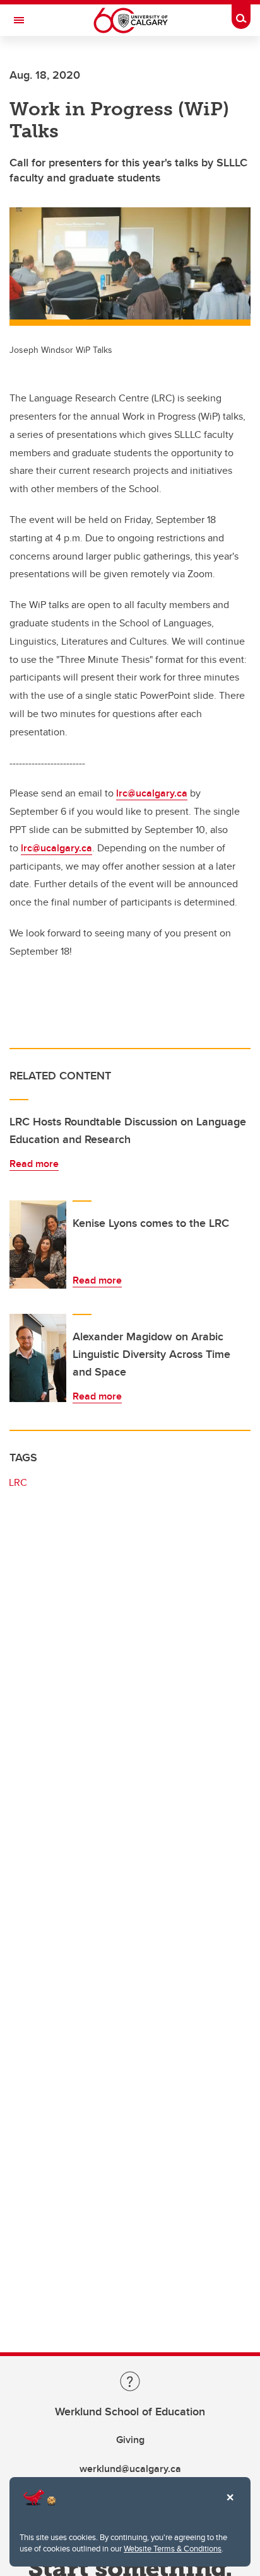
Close (230, 2506)
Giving (130, 2440)
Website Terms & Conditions (173, 2548)
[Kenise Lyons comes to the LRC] (38, 1245)
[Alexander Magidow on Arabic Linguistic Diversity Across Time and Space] (38, 1358)
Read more (34, 1164)
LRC (18, 1482)
